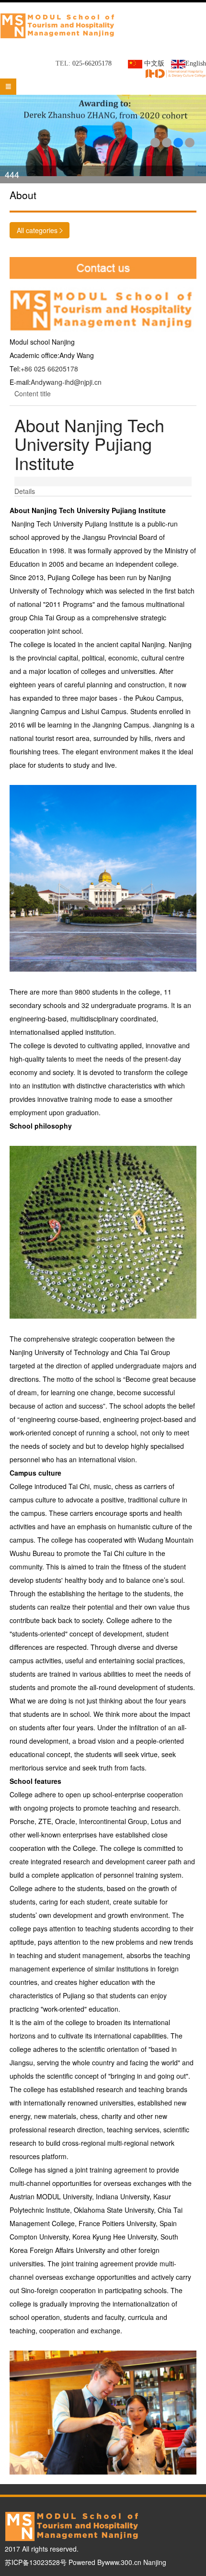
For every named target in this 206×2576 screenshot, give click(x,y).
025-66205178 (92, 63)
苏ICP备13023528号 (36, 2562)
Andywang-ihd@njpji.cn (66, 382)
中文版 (155, 63)
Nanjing (155, 2562)
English (196, 63)
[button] (155, 143)
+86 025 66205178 (49, 369)
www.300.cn (123, 2562)
